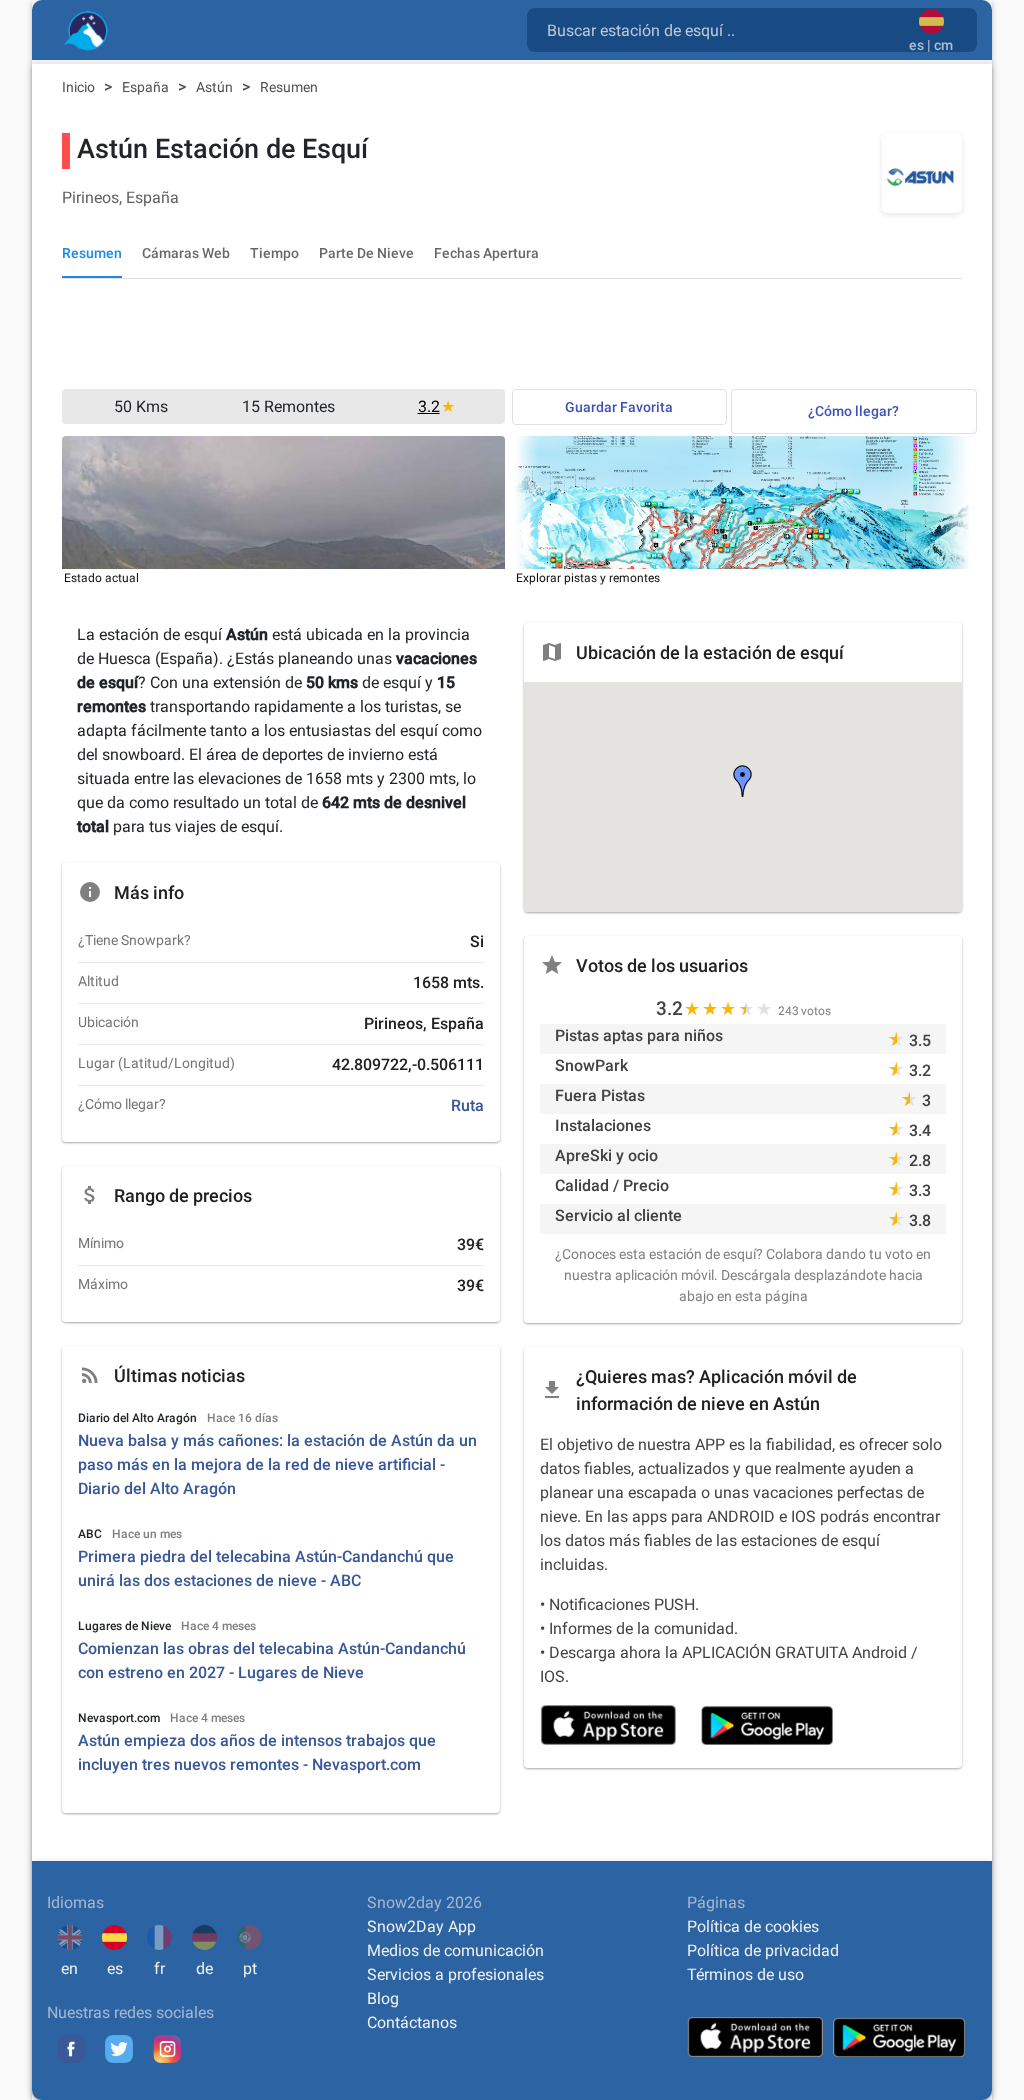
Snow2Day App (421, 1926)
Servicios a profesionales (455, 1974)
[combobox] (722, 29)
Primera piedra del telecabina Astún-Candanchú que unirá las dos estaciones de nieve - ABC (266, 1568)
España (147, 87)
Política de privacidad (763, 1950)
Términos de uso (745, 1974)
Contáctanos (412, 2022)
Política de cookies (753, 1926)
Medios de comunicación (455, 1950)
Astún (216, 87)
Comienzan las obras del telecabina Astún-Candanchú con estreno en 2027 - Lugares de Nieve (272, 1660)
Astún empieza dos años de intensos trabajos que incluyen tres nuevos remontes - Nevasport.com (257, 1752)
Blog (383, 1998)
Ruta (467, 1105)
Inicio (80, 87)
